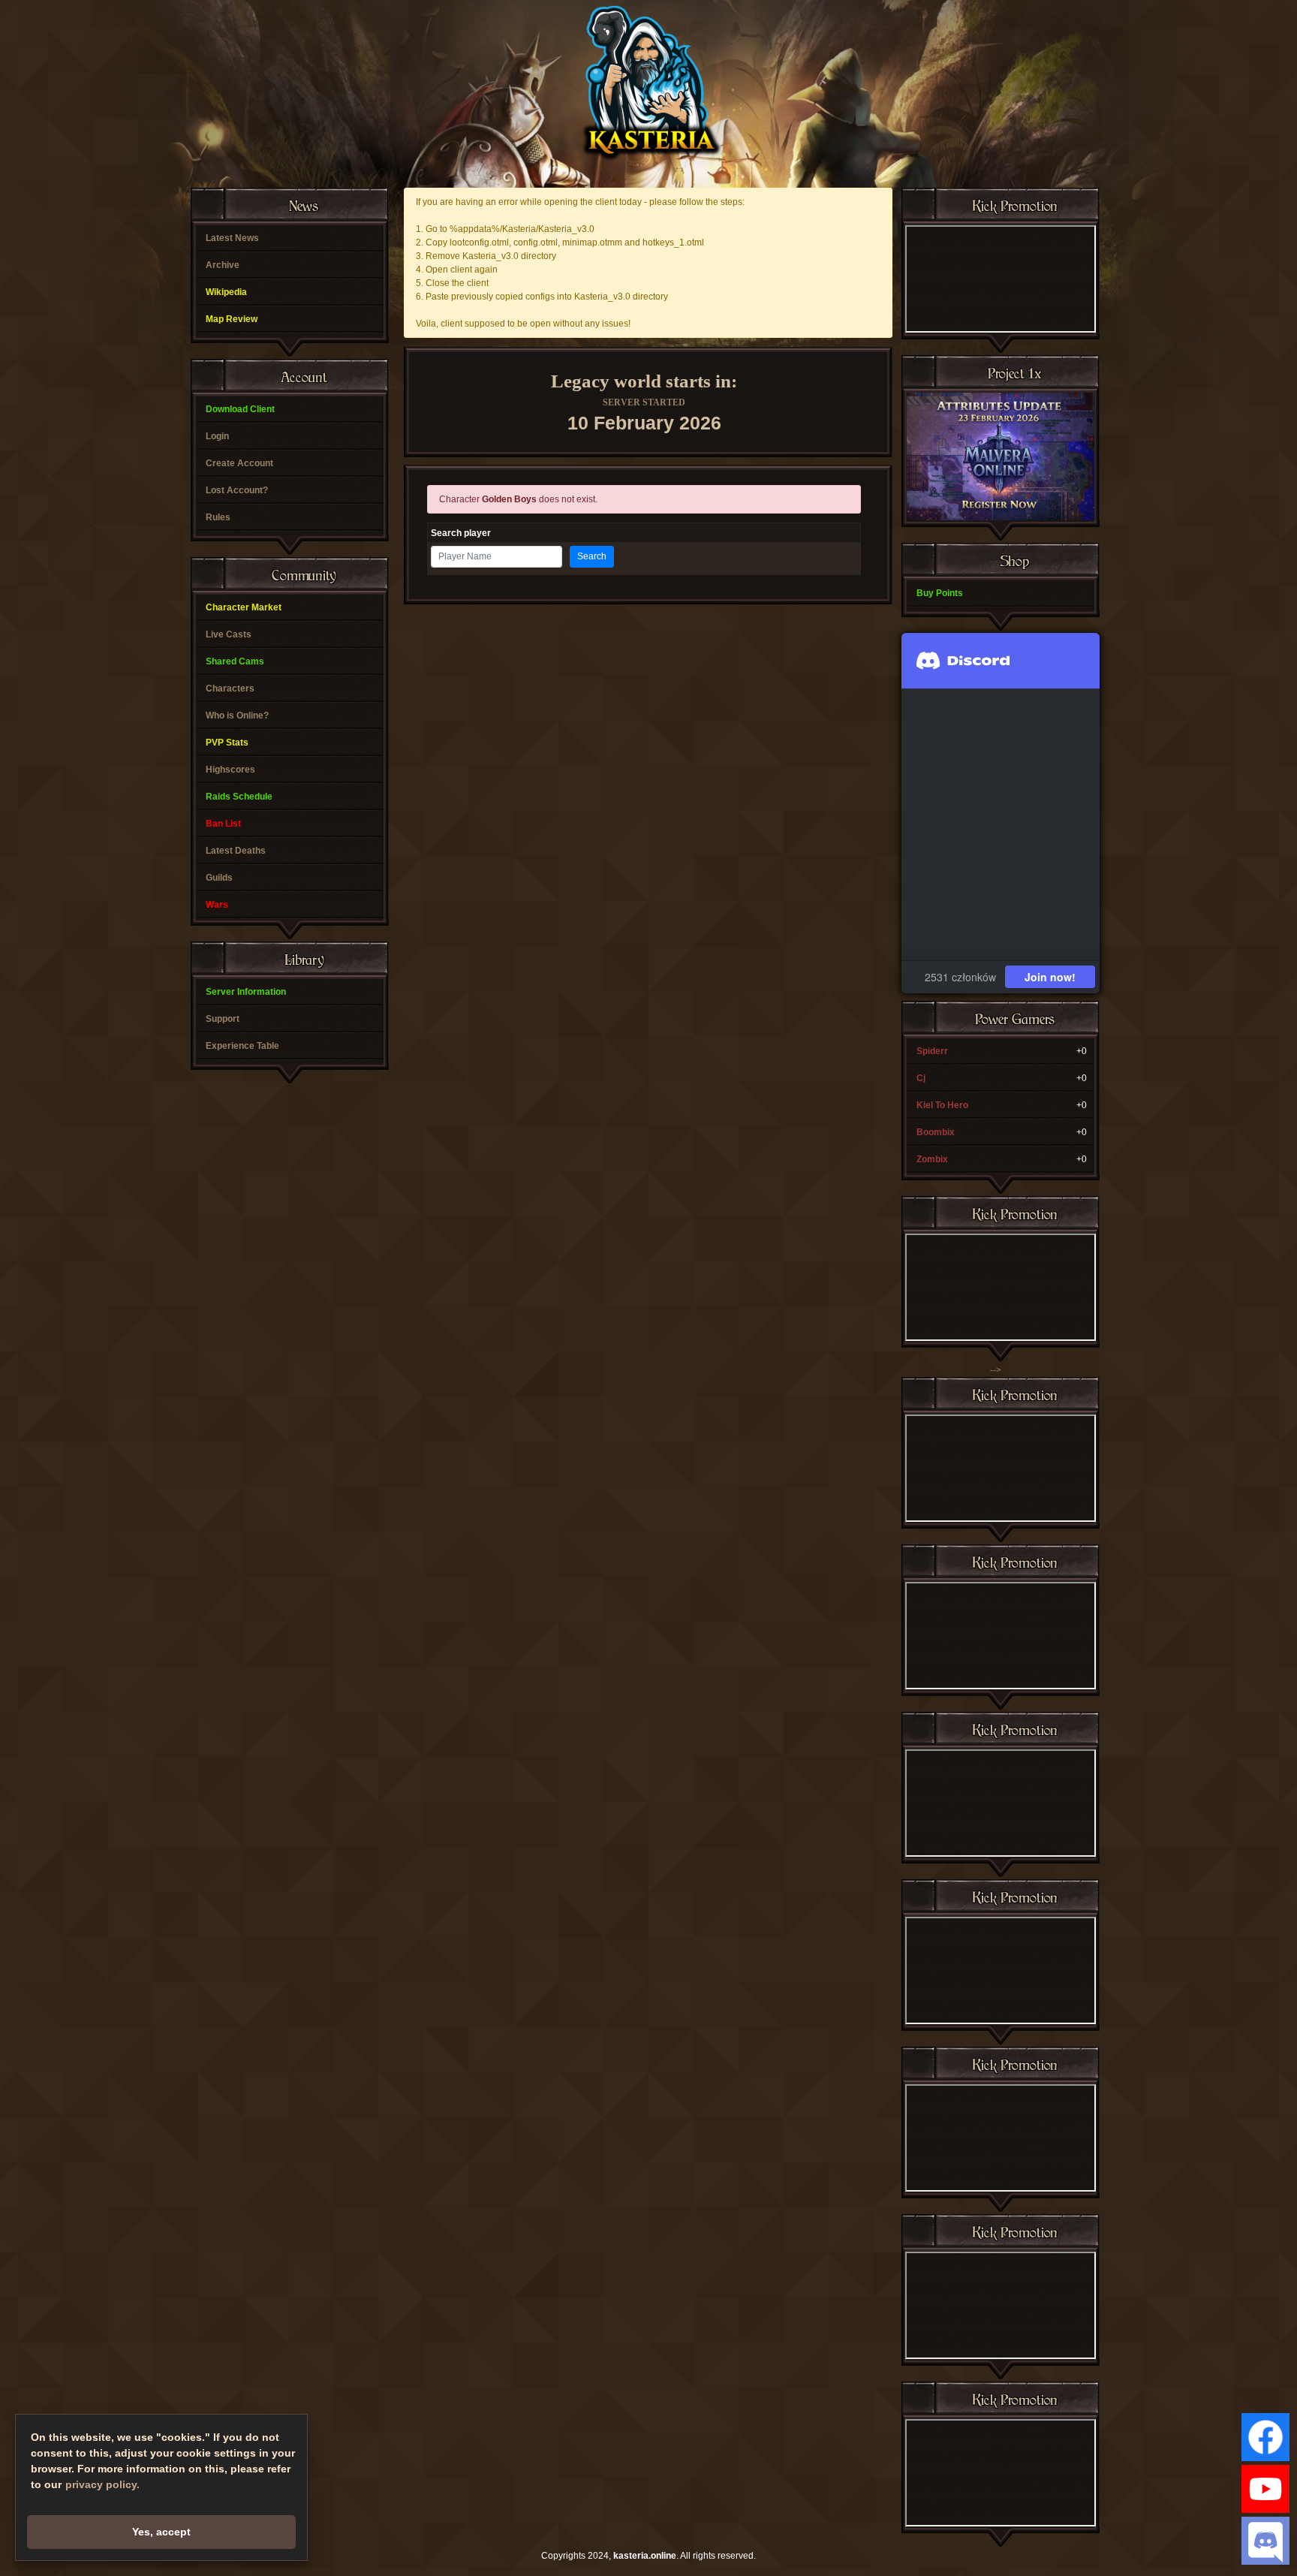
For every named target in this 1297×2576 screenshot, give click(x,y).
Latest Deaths (236, 851)
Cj (921, 1078)
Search (592, 556)
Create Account (239, 463)
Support (223, 1019)
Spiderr (932, 1051)
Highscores (230, 770)
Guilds (219, 878)
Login (217, 436)
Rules (218, 517)
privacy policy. (102, 2484)
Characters (230, 688)
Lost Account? (237, 490)
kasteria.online (645, 2556)
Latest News (232, 238)
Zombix (932, 1159)
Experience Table (242, 1046)
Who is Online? (237, 716)
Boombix (936, 1132)
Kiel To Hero (942, 1105)
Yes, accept (161, 2532)
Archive (223, 265)
